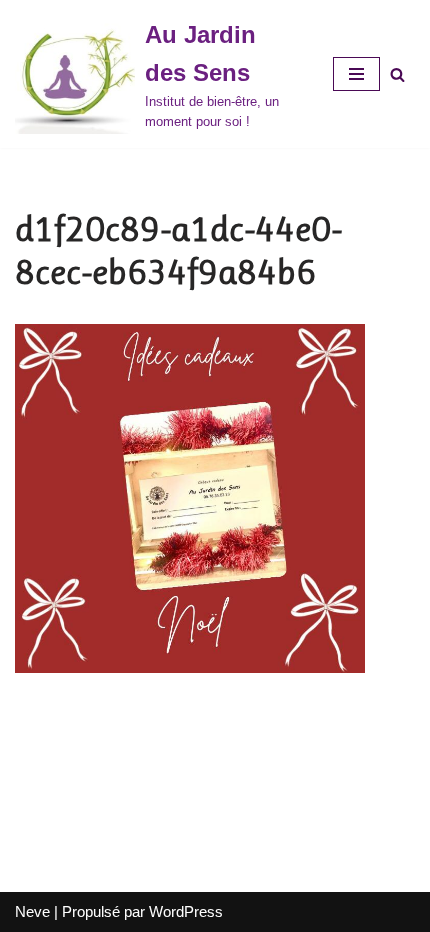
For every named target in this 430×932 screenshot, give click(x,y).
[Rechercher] (397, 74)
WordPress (186, 911)
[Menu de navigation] (356, 74)
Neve (32, 911)
